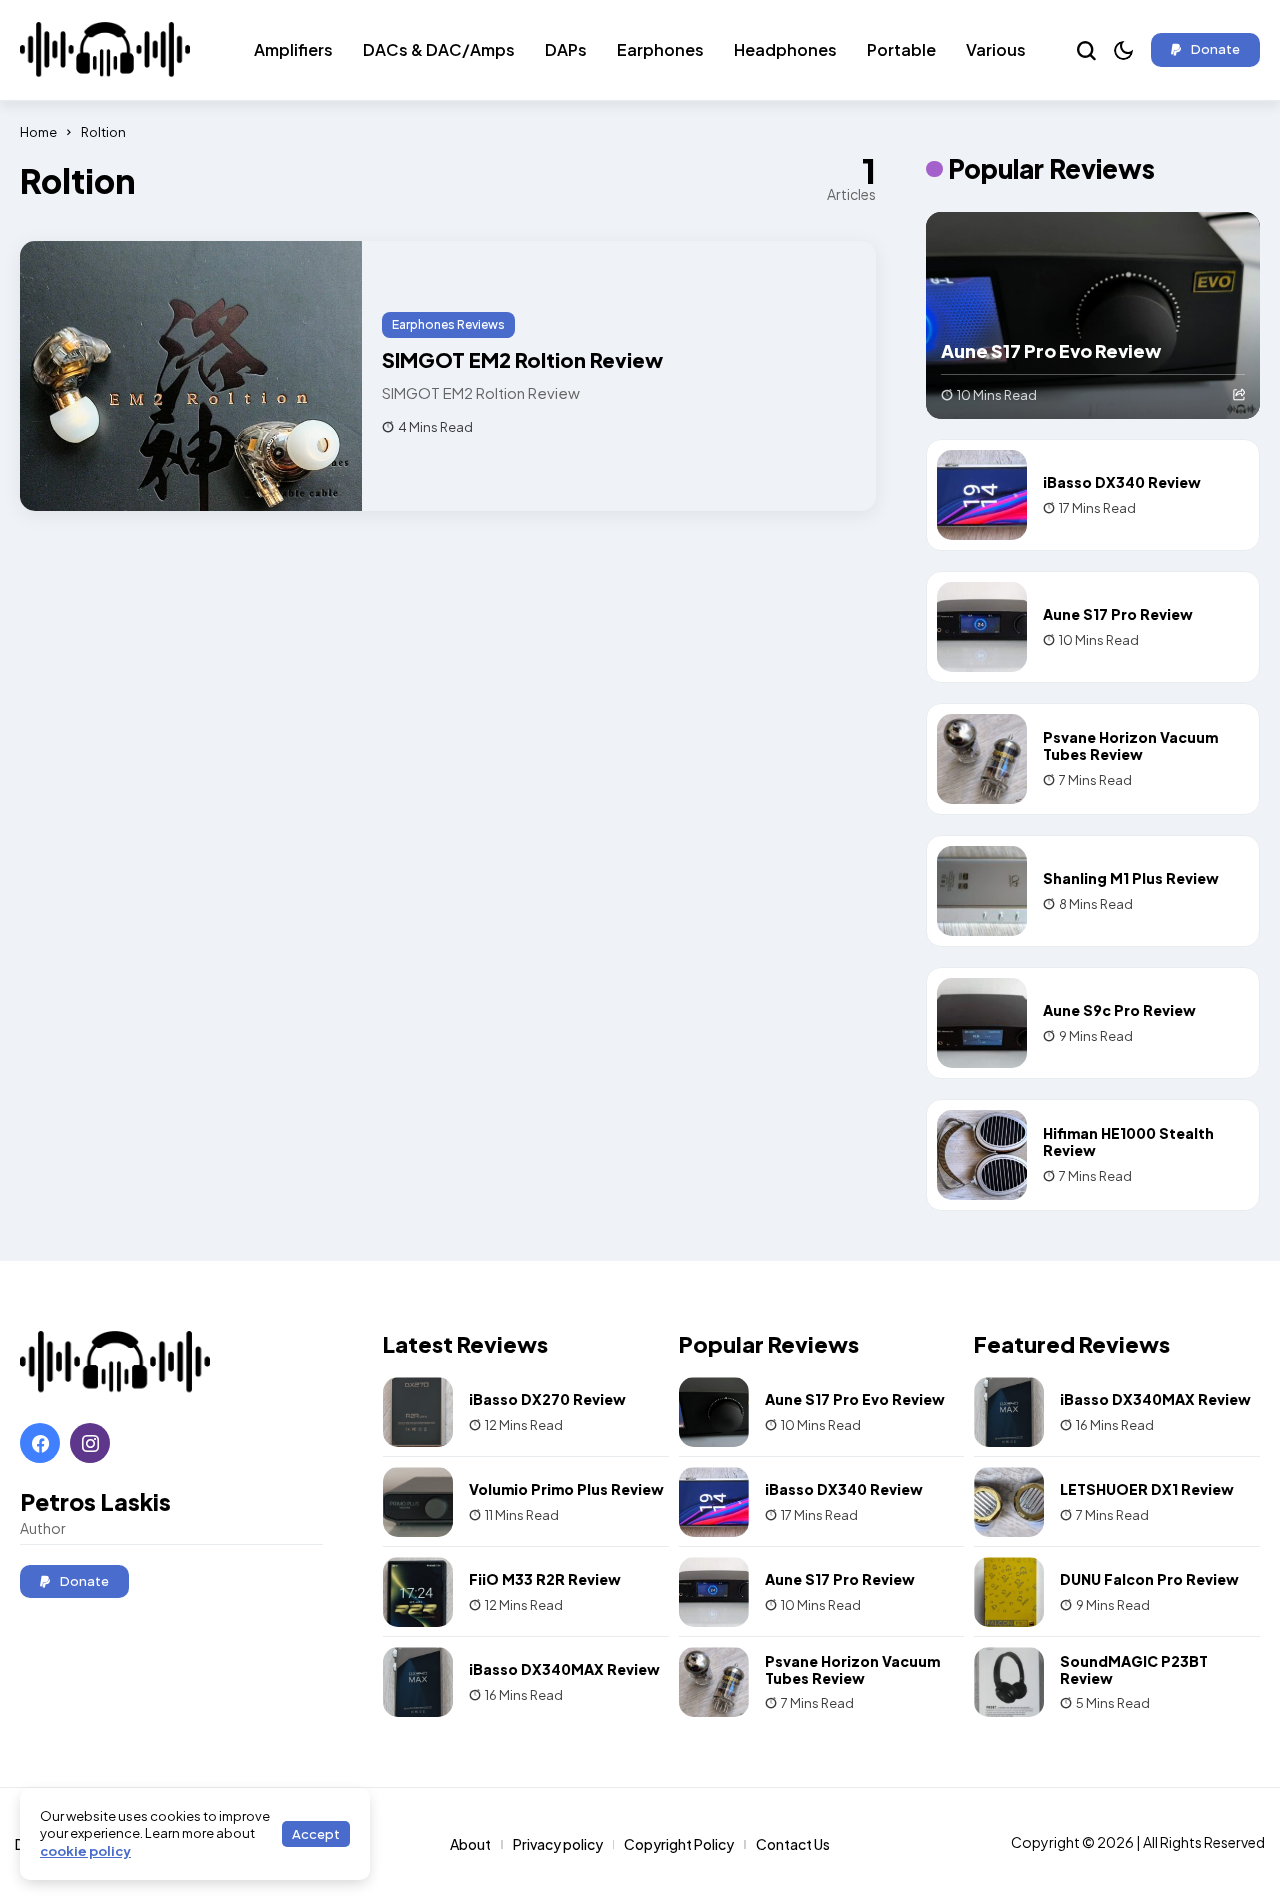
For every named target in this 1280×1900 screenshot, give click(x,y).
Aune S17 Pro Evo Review (1051, 350)
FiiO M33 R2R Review (545, 1579)
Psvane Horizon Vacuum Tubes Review (1130, 745)
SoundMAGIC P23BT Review (1134, 1669)
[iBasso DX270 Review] (418, 1412)
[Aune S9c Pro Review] (982, 1023)
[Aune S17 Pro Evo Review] (1093, 315)
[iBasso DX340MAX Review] (418, 1682)
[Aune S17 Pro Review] (982, 627)
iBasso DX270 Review (547, 1399)
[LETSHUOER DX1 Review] (1009, 1502)
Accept (316, 1834)
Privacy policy (558, 1844)
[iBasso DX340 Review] (982, 495)
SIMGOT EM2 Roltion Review (522, 359)
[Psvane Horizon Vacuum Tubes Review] (982, 759)
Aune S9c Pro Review (1119, 1010)
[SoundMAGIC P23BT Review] (1009, 1682)
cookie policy (85, 1851)
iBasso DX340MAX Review (564, 1669)
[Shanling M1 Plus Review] (982, 891)
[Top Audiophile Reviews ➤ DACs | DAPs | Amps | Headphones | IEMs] (105, 52)
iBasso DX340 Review (1122, 482)
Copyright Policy (679, 1844)
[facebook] (40, 1443)
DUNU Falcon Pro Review (1149, 1579)
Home (38, 132)
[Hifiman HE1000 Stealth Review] (982, 1155)
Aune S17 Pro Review (1118, 614)
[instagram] (90, 1443)
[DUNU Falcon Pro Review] (1009, 1592)
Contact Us (793, 1844)
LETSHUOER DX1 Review (1147, 1489)
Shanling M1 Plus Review (1131, 878)
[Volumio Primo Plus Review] (418, 1502)
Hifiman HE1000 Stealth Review (1128, 1141)
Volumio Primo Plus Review (566, 1489)
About (470, 1844)
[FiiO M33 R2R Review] (418, 1592)
